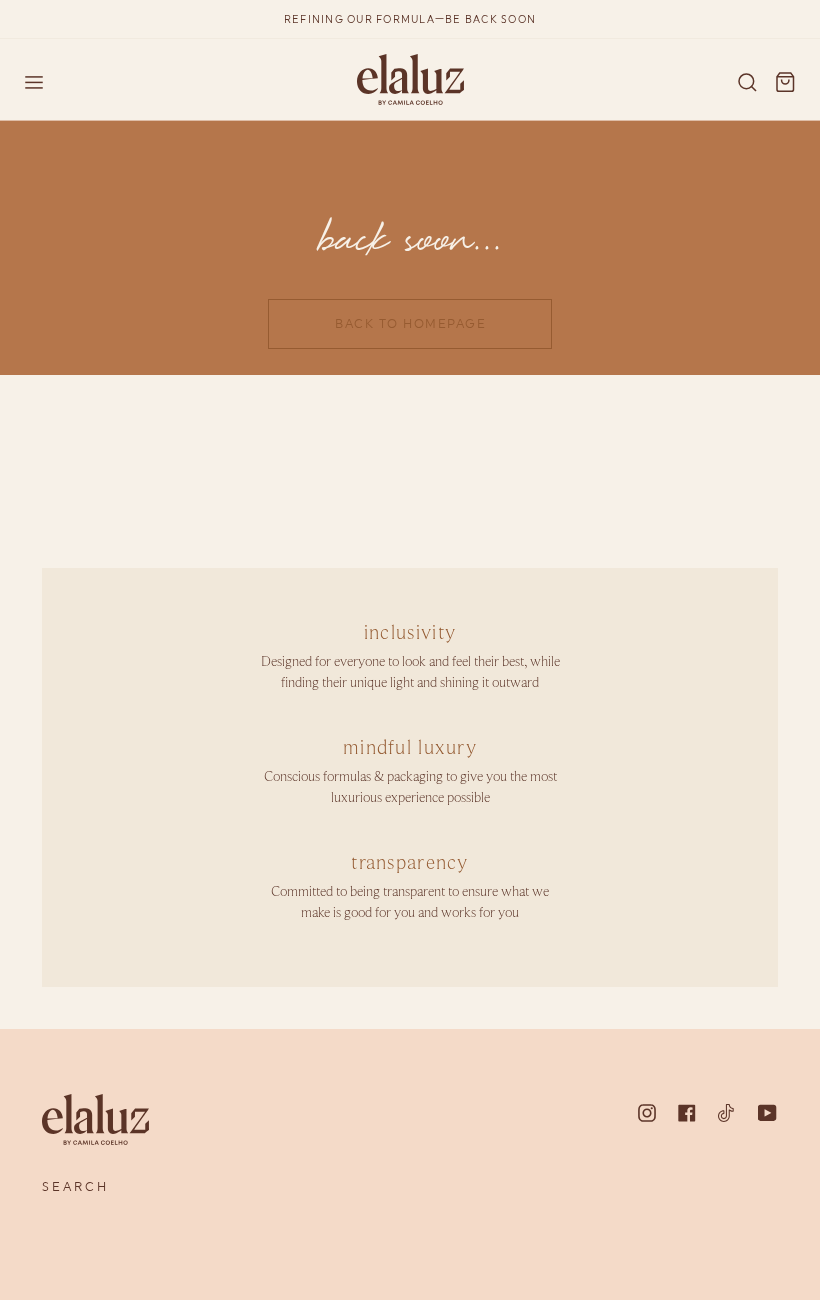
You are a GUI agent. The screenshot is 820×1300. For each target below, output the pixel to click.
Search (75, 1187)
